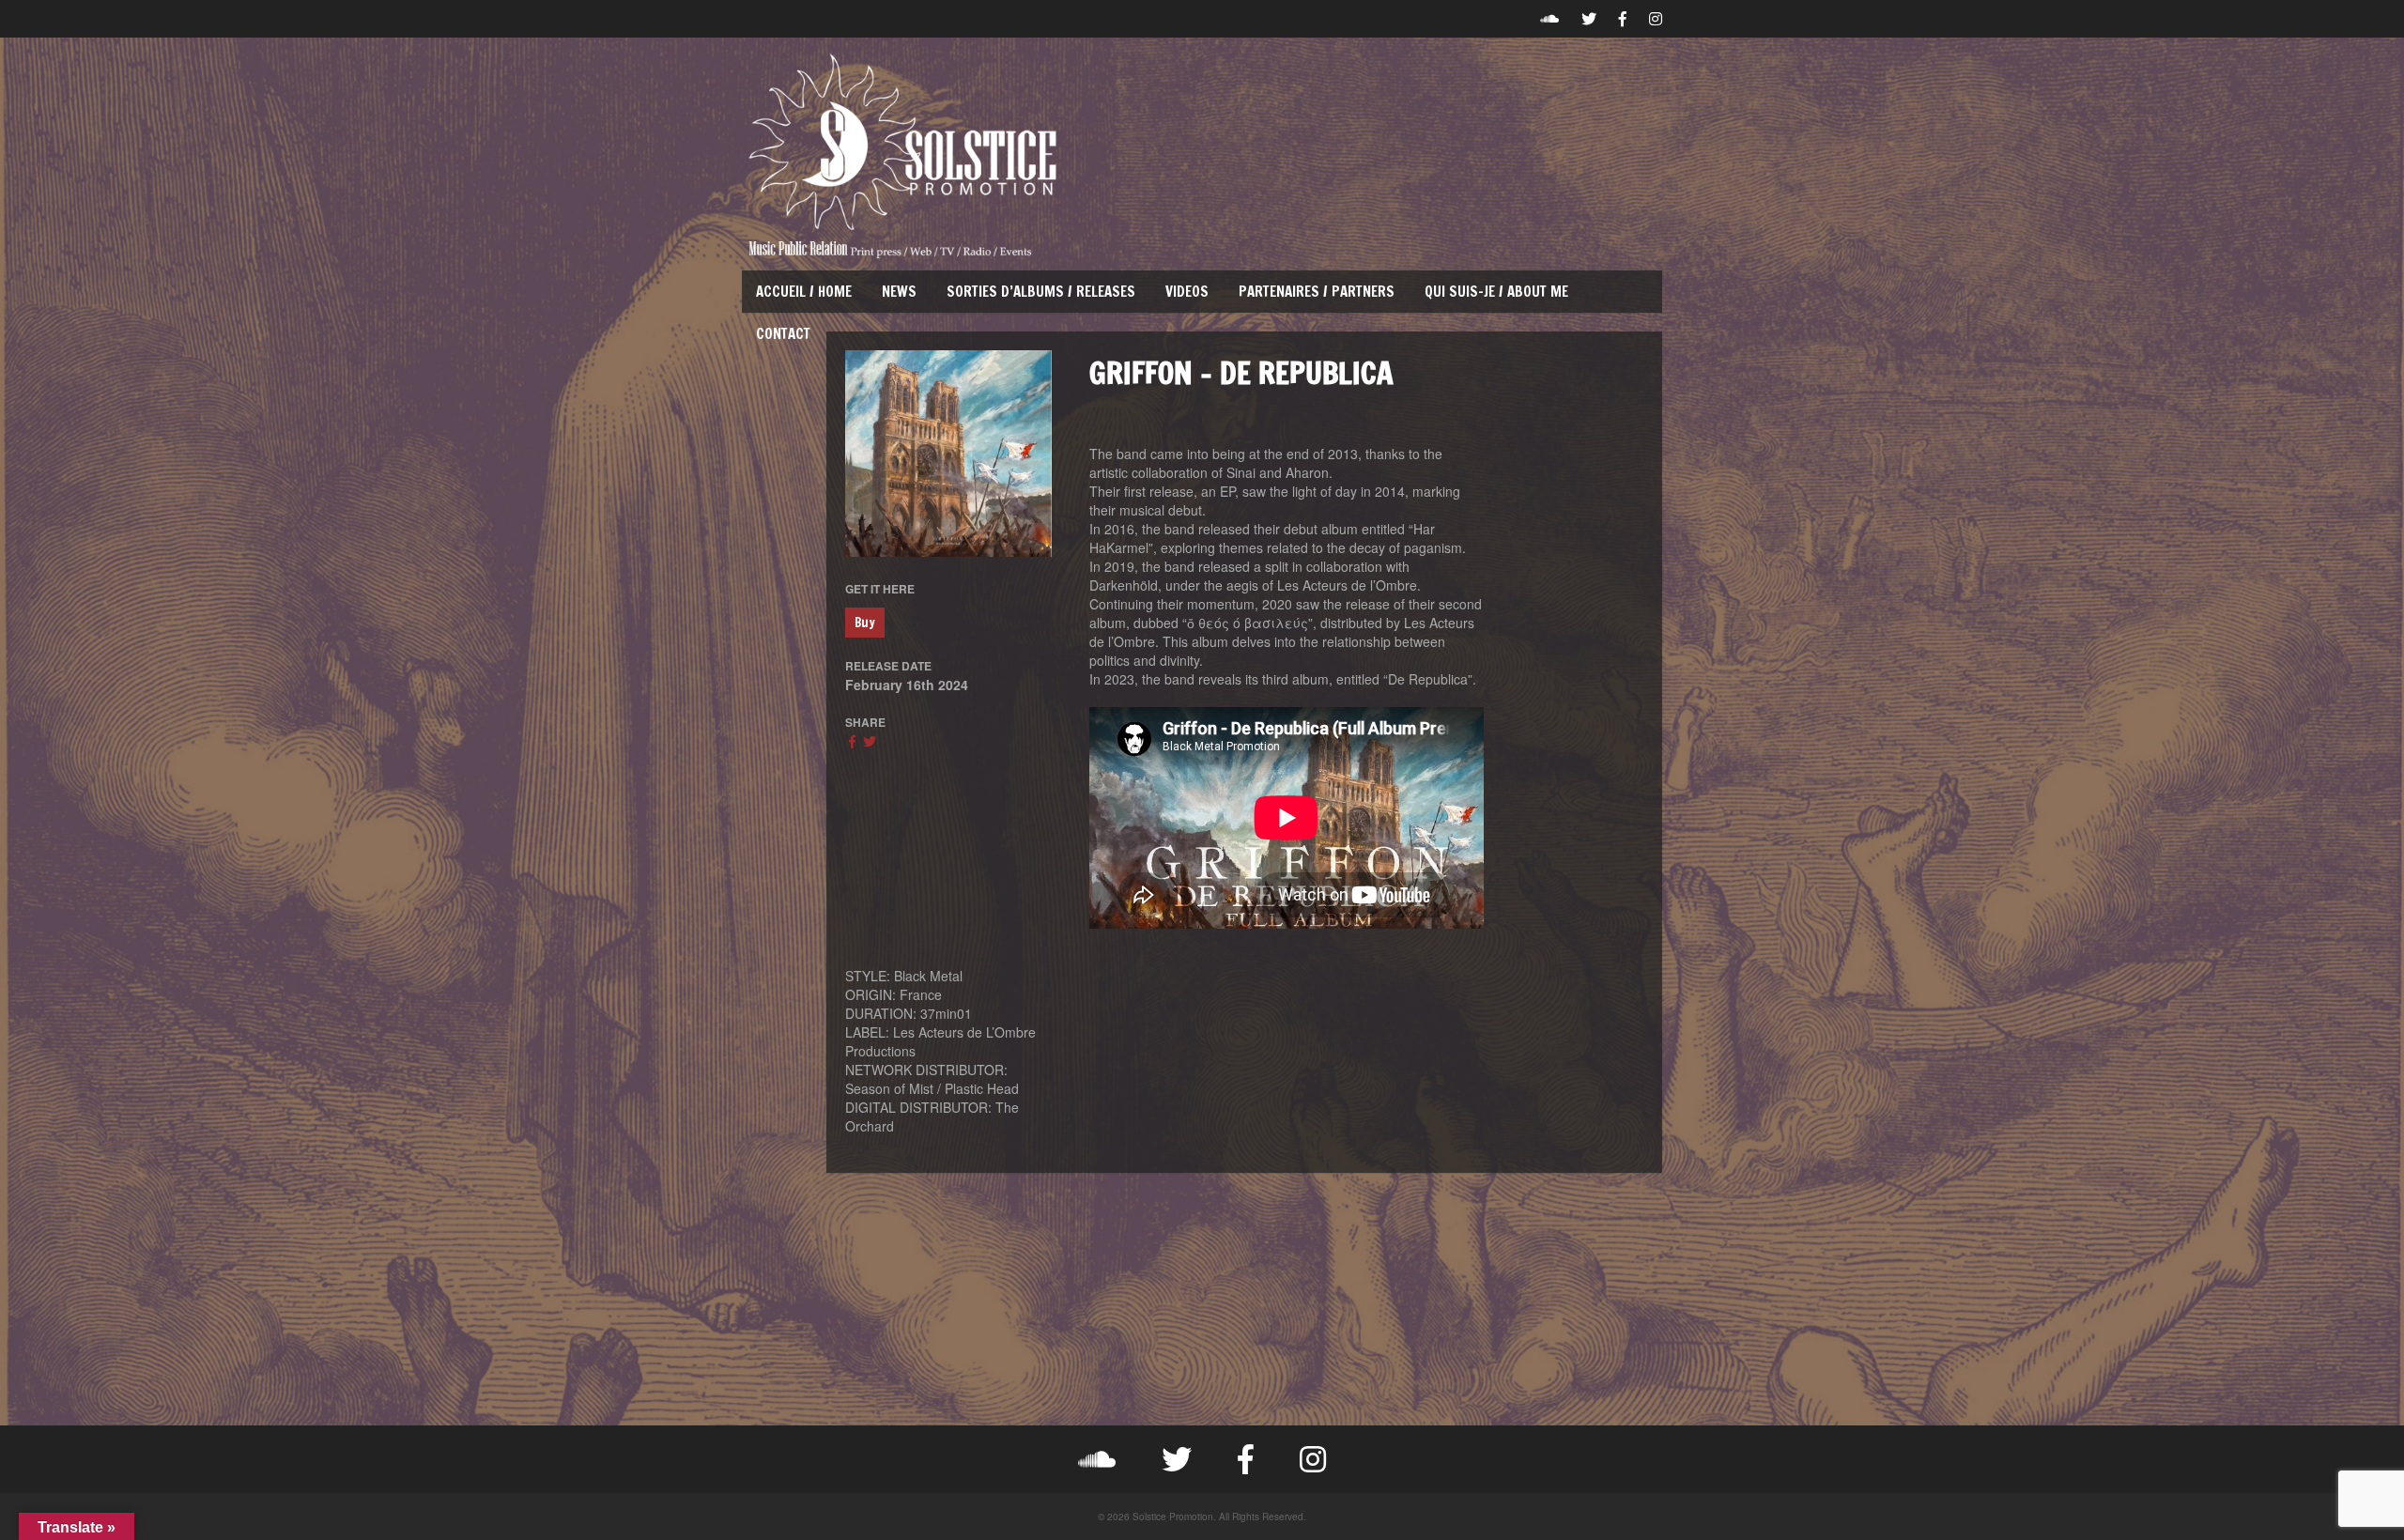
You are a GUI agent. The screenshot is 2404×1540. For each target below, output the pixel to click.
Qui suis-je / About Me (1496, 292)
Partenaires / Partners (1317, 292)
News (899, 292)
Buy (865, 623)
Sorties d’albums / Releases (1041, 292)
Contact (783, 334)
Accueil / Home (804, 292)
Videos (1187, 292)
